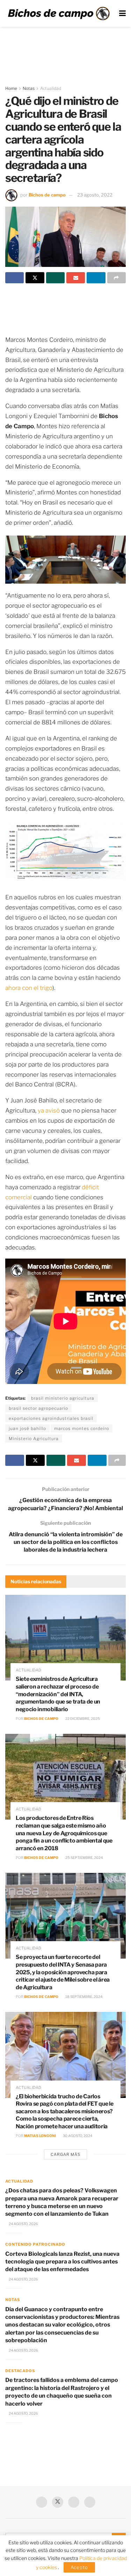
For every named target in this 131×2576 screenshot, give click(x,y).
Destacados (20, 2371)
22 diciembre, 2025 (82, 1718)
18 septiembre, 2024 (83, 1997)
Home (11, 88)
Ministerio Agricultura (34, 1439)
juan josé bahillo (27, 1428)
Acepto (79, 2567)
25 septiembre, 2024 (84, 1858)
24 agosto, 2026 (23, 2224)
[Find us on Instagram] (90, 2502)
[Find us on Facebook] (42, 2502)
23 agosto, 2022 (95, 195)
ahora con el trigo (29, 988)
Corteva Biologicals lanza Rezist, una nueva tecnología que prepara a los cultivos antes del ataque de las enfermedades (62, 2262)
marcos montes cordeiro (82, 1428)
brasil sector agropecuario (38, 1408)
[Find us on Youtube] (74, 2502)
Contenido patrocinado (35, 2244)
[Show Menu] (122, 13)
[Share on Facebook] (14, 278)
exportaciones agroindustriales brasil (51, 1418)
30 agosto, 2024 (77, 2136)
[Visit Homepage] (59, 13)
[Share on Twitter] (35, 278)
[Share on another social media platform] (117, 278)
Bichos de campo (47, 195)
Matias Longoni (40, 2136)
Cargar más (65, 2154)
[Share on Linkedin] (96, 278)
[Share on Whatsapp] (55, 278)
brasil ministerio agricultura (63, 1398)
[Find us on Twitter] (58, 2502)
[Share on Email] (76, 278)
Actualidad (51, 88)
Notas (29, 88)
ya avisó (49, 1110)
